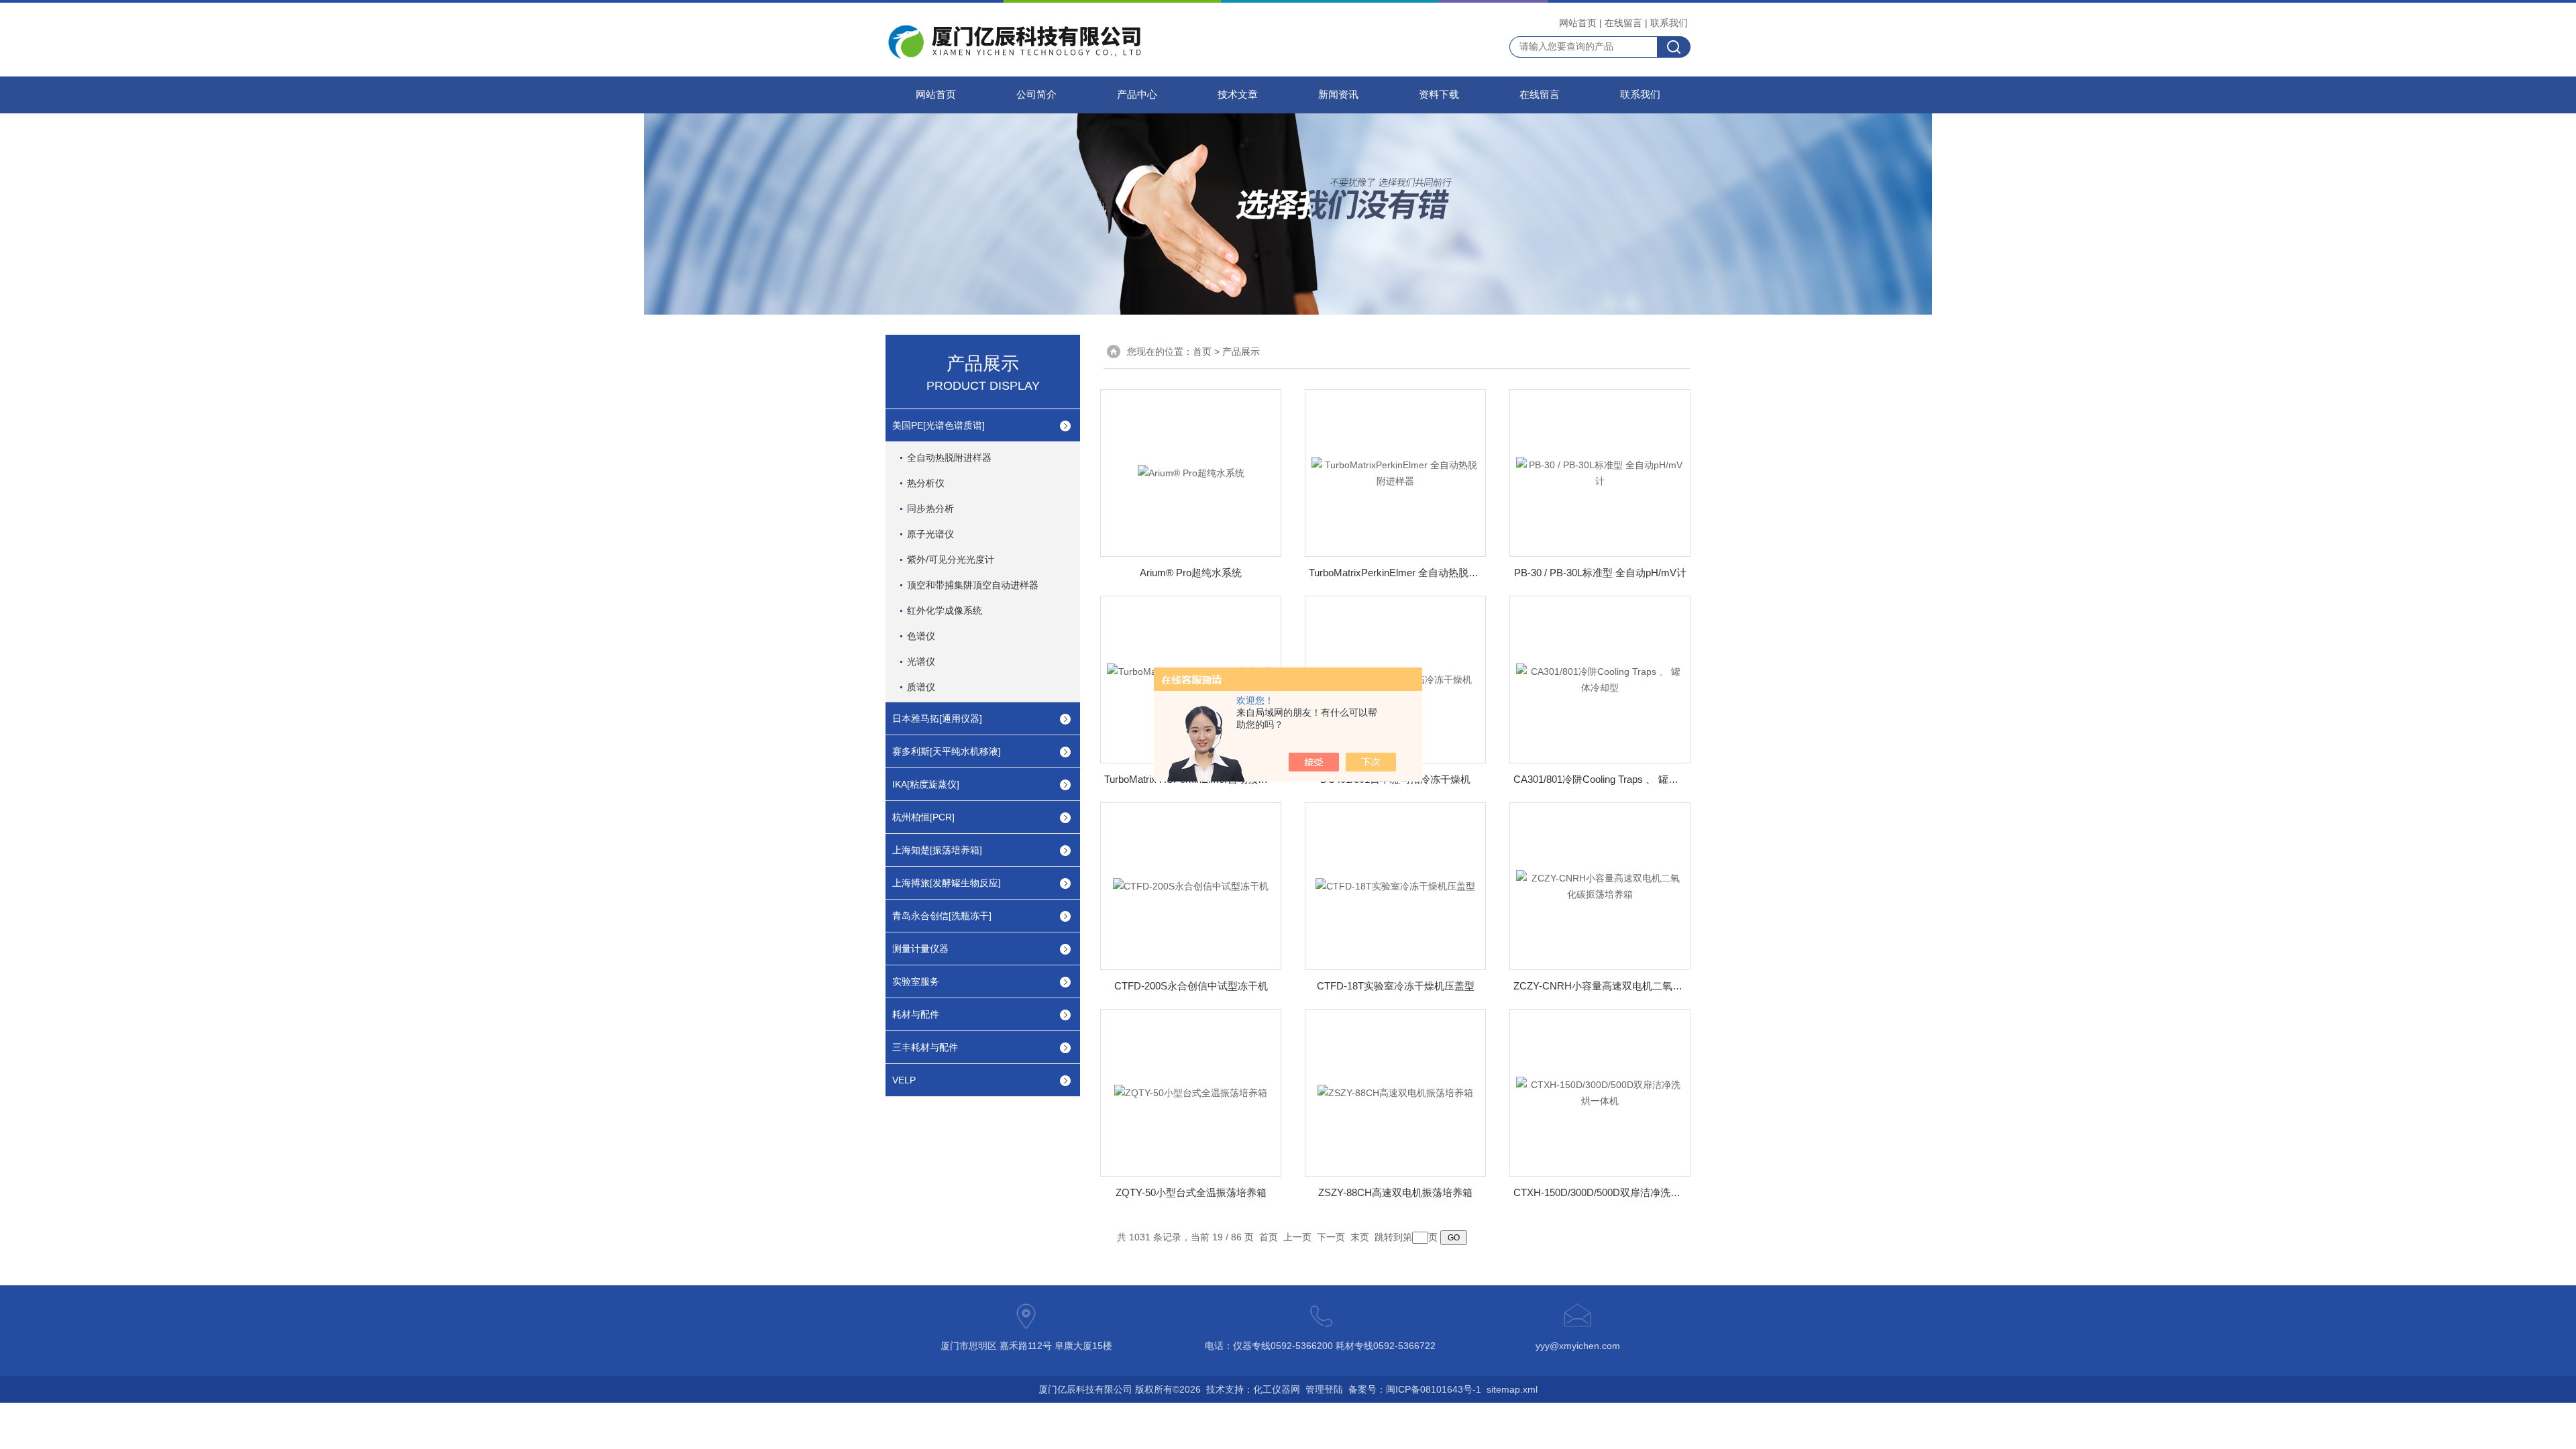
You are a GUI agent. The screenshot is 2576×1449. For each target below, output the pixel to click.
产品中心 (1137, 95)
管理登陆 (1324, 1389)
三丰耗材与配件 (925, 1047)
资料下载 (1439, 95)
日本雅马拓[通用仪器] (937, 718)
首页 (1202, 352)
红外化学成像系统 (945, 610)
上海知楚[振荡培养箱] (937, 850)
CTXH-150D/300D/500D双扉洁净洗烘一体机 (1600, 1192)
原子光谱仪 (930, 534)
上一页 (1297, 1237)
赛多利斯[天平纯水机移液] (947, 751)
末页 (1360, 1237)
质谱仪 (921, 687)
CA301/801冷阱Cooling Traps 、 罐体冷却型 (1600, 779)
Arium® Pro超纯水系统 (1191, 573)
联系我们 (1669, 23)
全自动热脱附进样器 (949, 458)
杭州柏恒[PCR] (923, 817)
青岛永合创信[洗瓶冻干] (942, 916)
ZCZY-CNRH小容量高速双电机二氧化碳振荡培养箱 (1600, 986)
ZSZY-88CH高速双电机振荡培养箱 (1395, 1192)
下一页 (1331, 1237)
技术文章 (1238, 95)
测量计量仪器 (920, 949)
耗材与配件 (916, 1014)
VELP (904, 1080)
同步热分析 (930, 508)
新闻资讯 (1338, 95)
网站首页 (1578, 23)
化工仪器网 (1277, 1389)
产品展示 (1241, 352)
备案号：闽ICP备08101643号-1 (1415, 1389)
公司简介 (1036, 95)
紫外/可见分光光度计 (951, 559)
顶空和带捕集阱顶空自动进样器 (973, 585)
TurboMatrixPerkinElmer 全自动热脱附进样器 (1395, 573)
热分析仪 (926, 483)
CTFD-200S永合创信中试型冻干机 (1191, 986)
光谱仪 (921, 661)
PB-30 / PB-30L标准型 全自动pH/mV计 (1600, 573)
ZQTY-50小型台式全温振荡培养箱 (1191, 1192)
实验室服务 (916, 981)
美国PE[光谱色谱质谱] (938, 425)
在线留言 (1623, 23)
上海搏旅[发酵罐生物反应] (947, 883)
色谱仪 (921, 636)
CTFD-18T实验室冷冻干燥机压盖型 (1396, 986)
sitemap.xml (1512, 1389)
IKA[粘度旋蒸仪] (926, 784)
